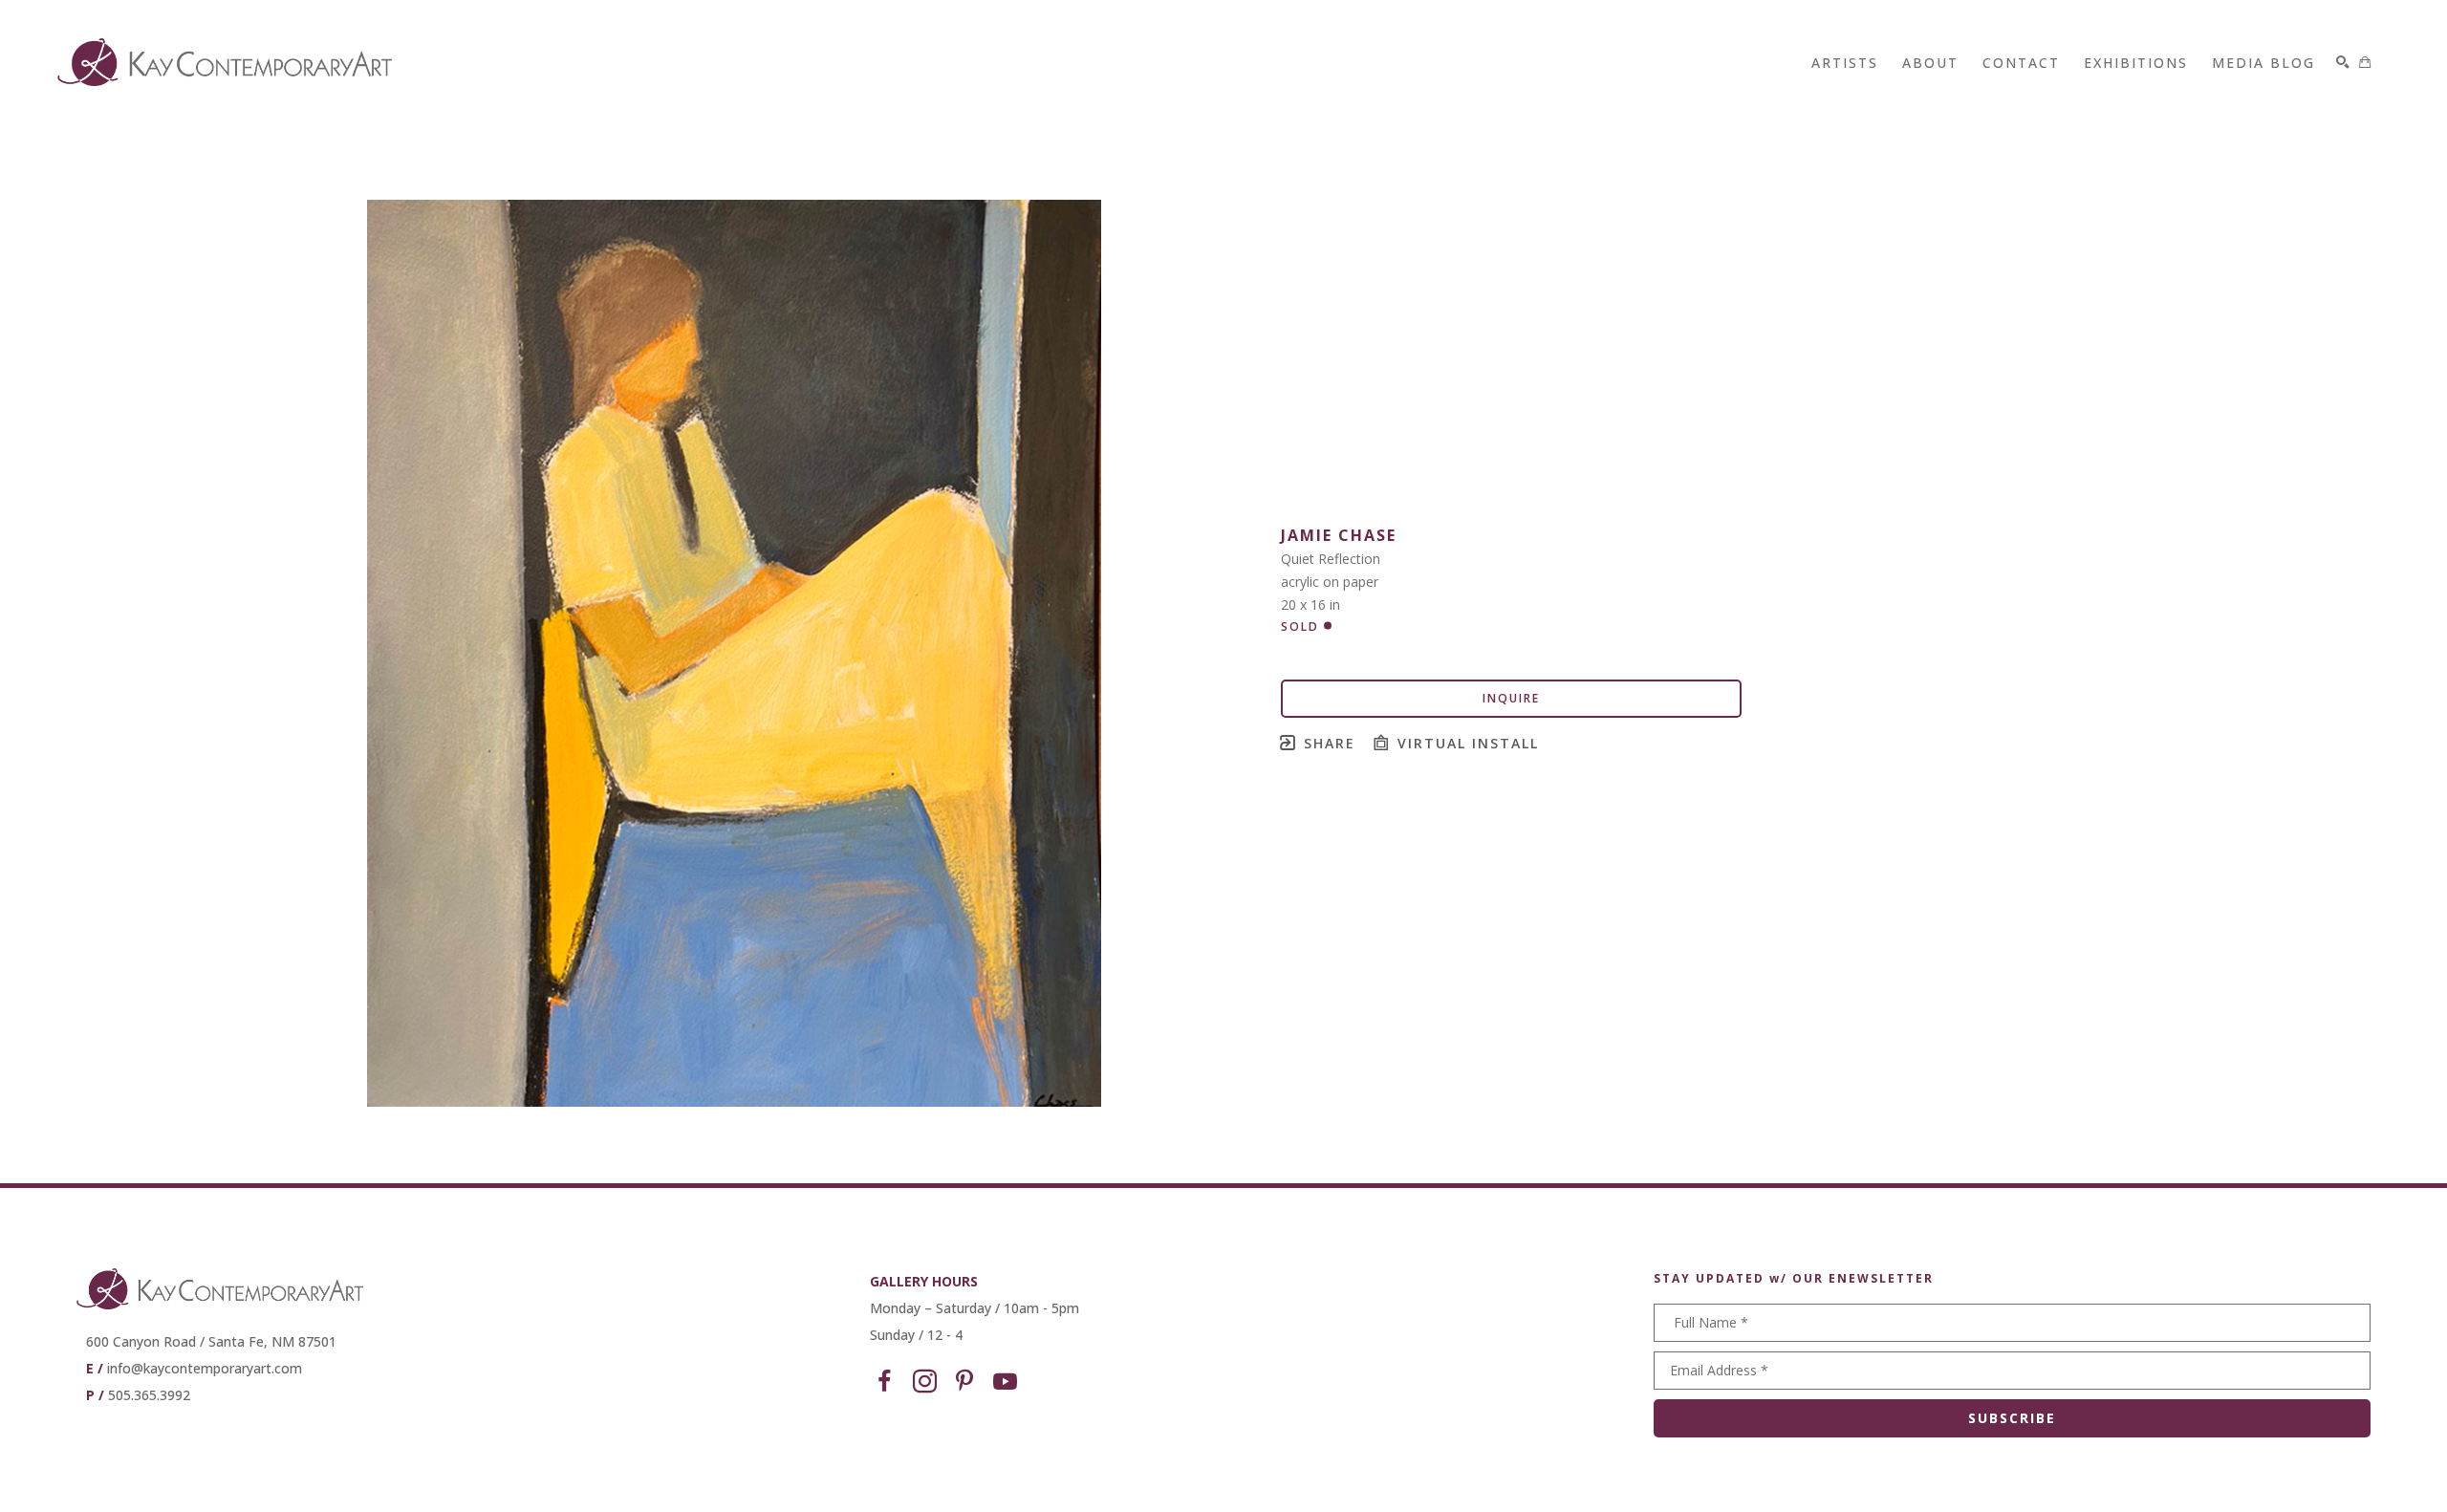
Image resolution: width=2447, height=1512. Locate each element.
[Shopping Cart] (2365, 62)
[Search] (2343, 62)
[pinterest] (964, 1382)
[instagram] (924, 1382)
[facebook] (884, 1382)
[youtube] (1005, 1382)
